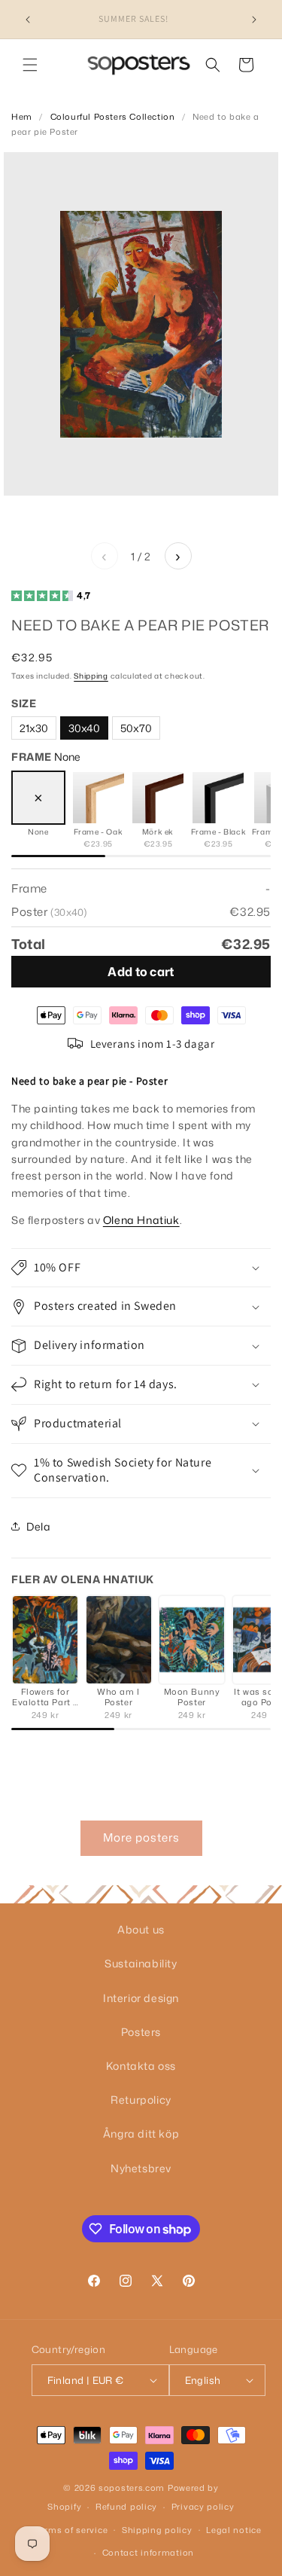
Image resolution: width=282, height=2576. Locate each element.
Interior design (141, 1998)
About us (141, 1929)
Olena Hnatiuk (141, 1220)
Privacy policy (203, 2507)
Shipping (91, 676)
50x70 (136, 728)
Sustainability (141, 1963)
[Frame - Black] (218, 798)
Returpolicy (141, 2100)
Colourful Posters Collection (113, 117)
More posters (141, 1837)
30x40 (84, 728)
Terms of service (71, 2530)
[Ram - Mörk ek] (158, 798)
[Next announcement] (254, 20)
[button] (30, 65)
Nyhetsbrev (141, 2168)
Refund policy (126, 2507)
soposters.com (132, 2488)
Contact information (148, 2553)
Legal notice (233, 2530)
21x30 (34, 728)
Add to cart (141, 972)
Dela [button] (38, 1526)
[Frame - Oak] (99, 798)
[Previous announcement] (28, 20)
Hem (22, 117)
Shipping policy (157, 2530)
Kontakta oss (141, 2066)
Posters (141, 2032)
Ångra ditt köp (141, 2133)
